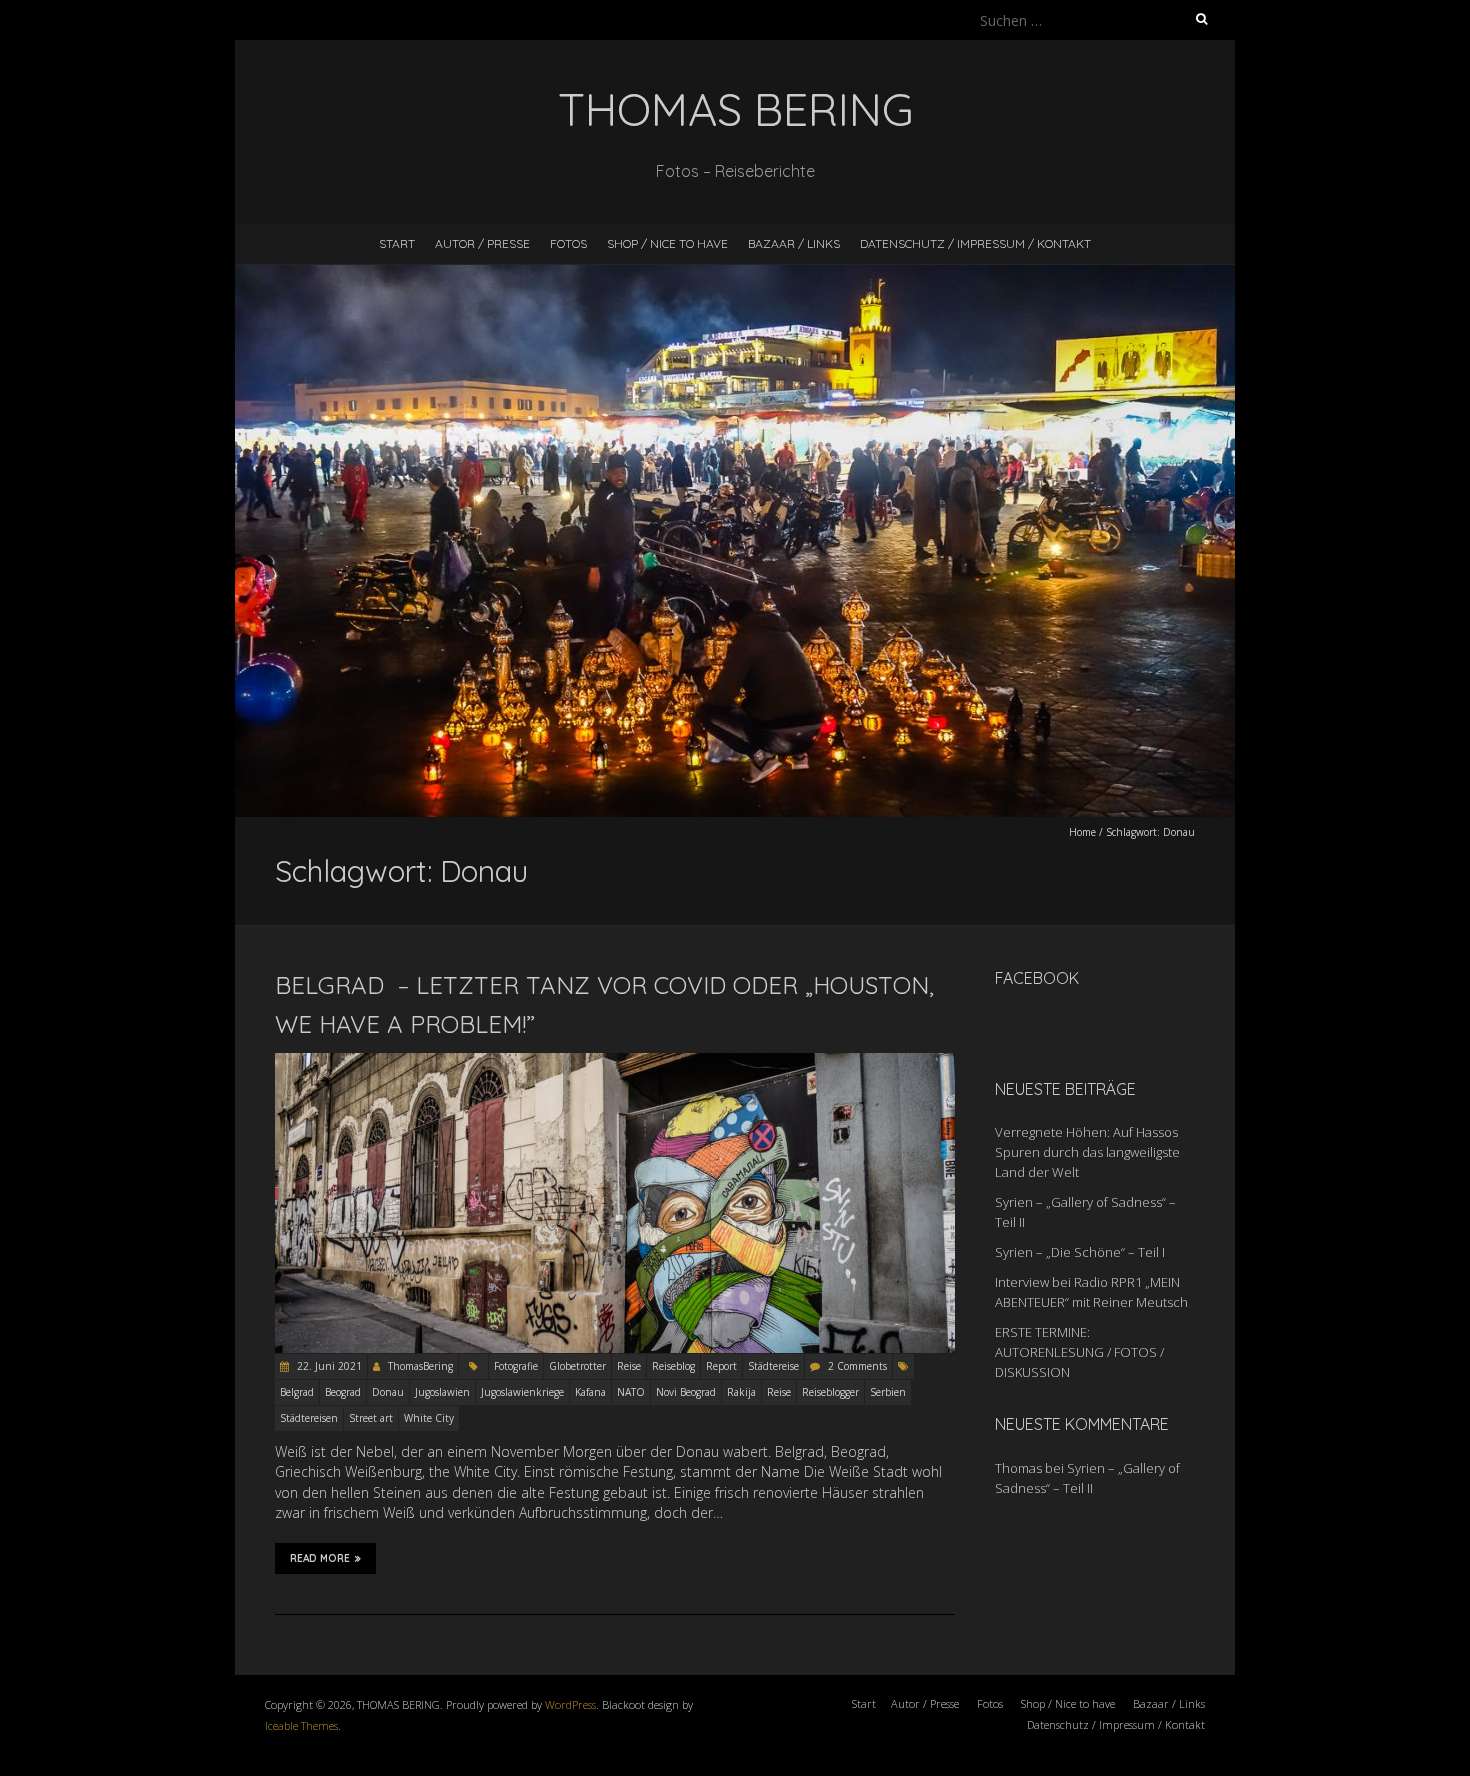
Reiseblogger (830, 1392)
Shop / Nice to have (667, 243)
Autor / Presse (482, 243)
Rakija (741, 1392)
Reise (629, 1366)
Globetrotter (577, 1366)
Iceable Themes (301, 1725)
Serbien (888, 1392)
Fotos (568, 243)
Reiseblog (673, 1366)
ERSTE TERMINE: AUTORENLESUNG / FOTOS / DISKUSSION (1079, 1352)
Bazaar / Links (794, 243)
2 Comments (857, 1366)
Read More (320, 1558)
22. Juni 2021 (328, 1366)
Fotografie (516, 1366)
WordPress (570, 1704)
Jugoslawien (442, 1392)
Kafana (590, 1392)
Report (721, 1366)
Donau (388, 1392)
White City (429, 1418)
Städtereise (773, 1366)
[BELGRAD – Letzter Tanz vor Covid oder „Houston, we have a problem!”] (615, 1062)
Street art (371, 1418)
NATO (631, 1392)
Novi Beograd (686, 1392)
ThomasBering (420, 1366)
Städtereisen (309, 1418)
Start (397, 243)
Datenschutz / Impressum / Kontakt (975, 243)
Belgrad (297, 1392)
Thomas (1018, 1468)
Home (1082, 832)
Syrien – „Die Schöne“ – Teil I (1080, 1252)
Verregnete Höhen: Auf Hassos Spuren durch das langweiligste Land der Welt (1087, 1152)
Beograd (343, 1392)
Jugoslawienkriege (522, 1392)
